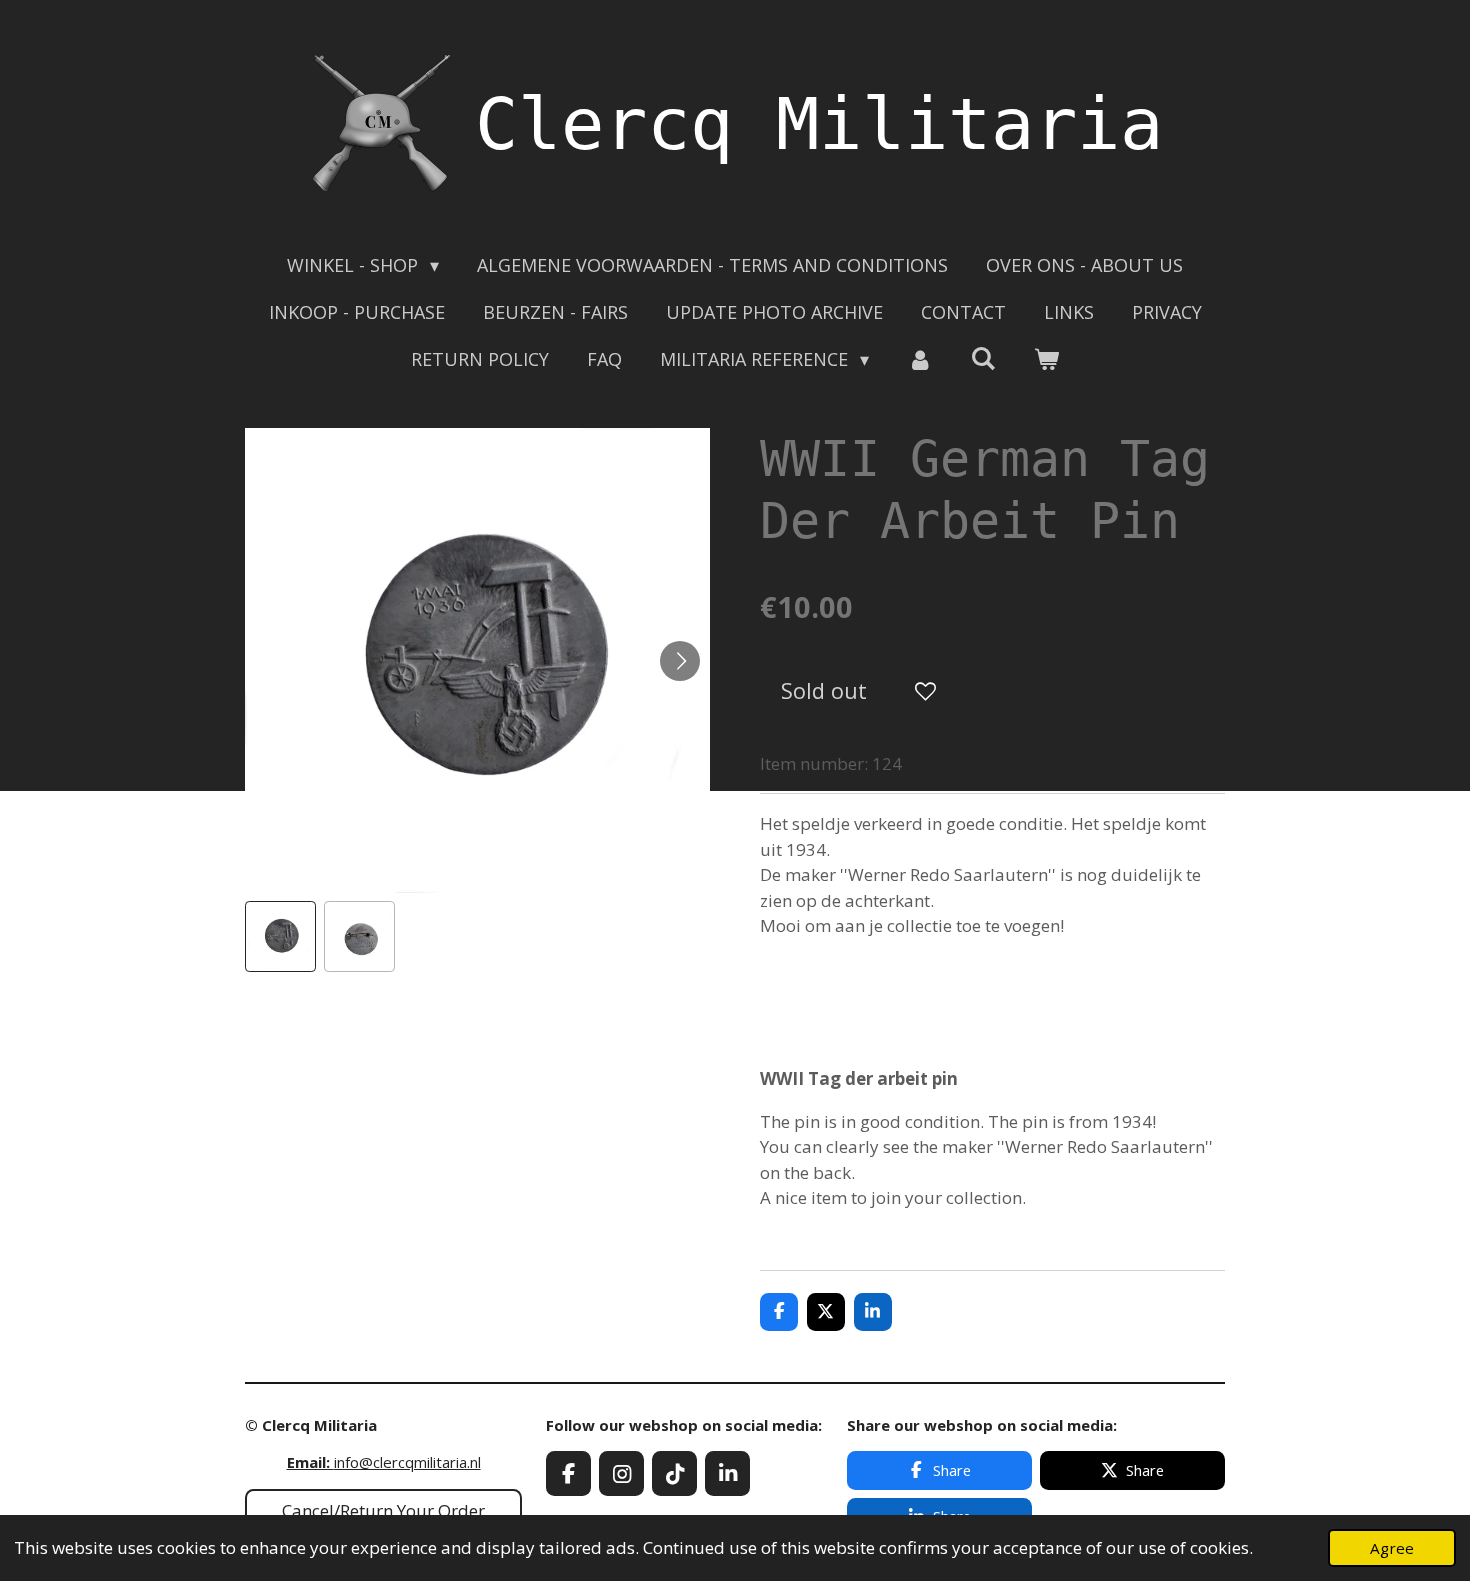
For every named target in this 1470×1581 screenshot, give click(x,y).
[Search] (983, 358)
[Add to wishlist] (925, 690)
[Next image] (680, 661)
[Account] (919, 359)
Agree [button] (1392, 1548)
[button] (280, 936)
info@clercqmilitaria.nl (384, 1462)
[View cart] (1046, 359)
